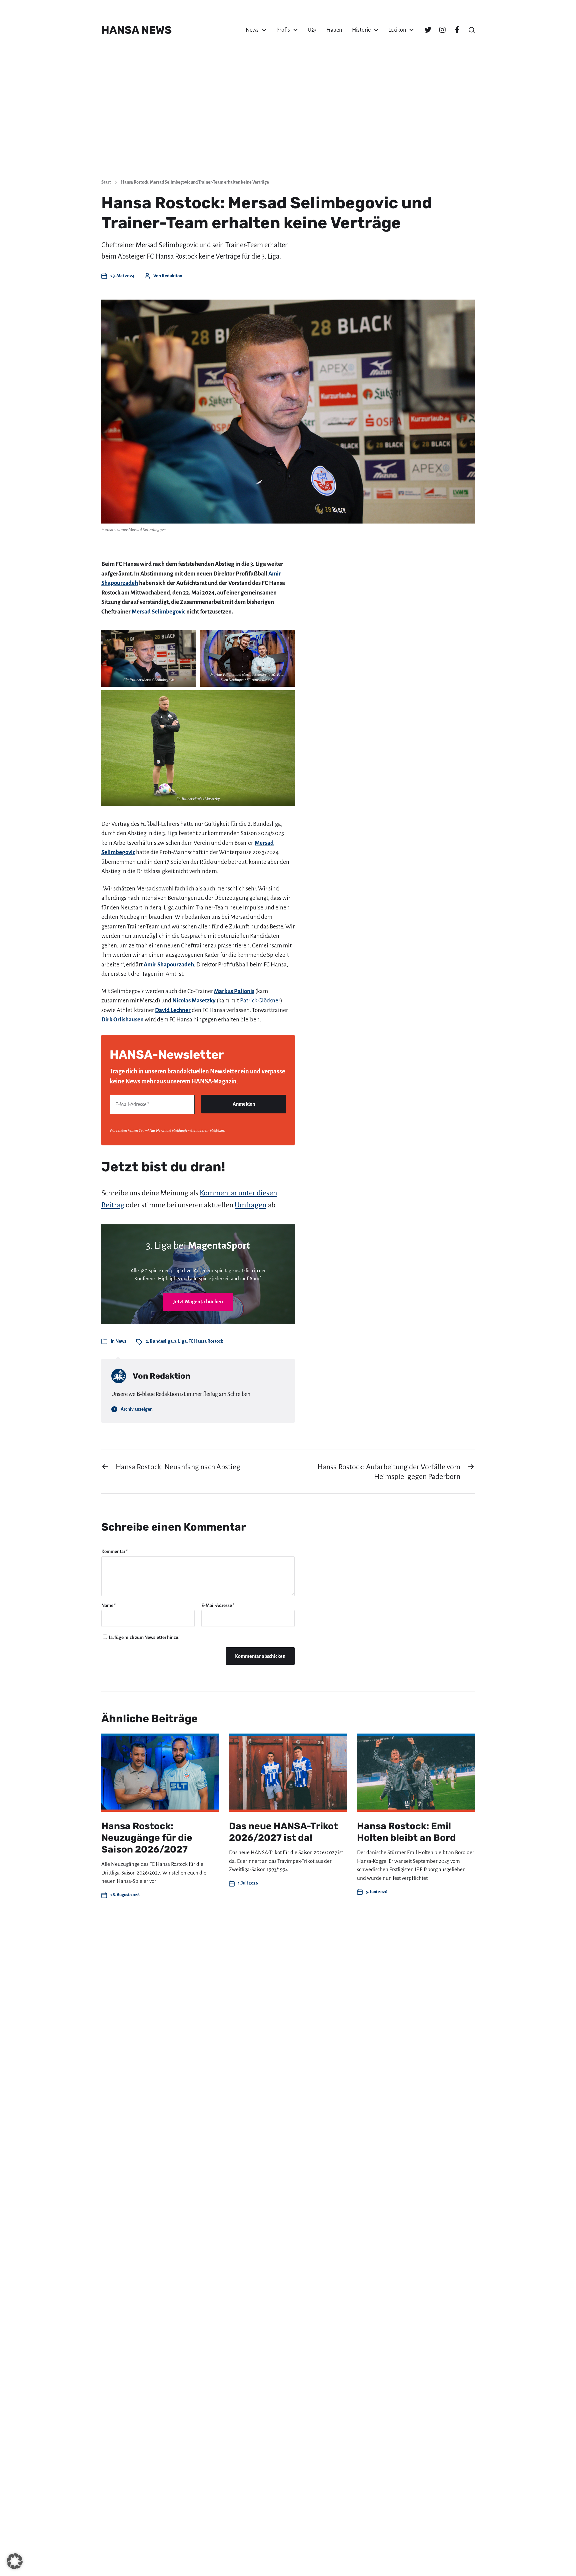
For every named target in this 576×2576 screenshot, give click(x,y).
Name (109, 1605)
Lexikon (397, 30)
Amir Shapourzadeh (169, 965)
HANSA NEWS (136, 30)
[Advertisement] (288, 123)
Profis (283, 30)
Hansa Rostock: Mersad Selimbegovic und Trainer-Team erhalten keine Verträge (195, 182)
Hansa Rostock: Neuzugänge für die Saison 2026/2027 (147, 1838)
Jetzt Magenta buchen (198, 1301)
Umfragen (250, 1205)
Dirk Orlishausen (122, 1020)
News (252, 30)
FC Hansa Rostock (206, 1341)
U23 (312, 30)
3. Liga (180, 1341)
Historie (361, 30)
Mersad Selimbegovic (158, 612)
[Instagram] (442, 30)
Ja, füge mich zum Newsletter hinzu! (144, 1637)
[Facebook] (457, 30)
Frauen (334, 30)
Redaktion (172, 276)
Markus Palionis (234, 991)
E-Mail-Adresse (218, 1605)
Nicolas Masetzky (194, 1001)
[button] (472, 30)
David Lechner (173, 1010)
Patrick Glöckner (260, 1001)
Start (106, 182)
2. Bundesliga (159, 1341)
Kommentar (115, 1551)
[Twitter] (428, 30)
